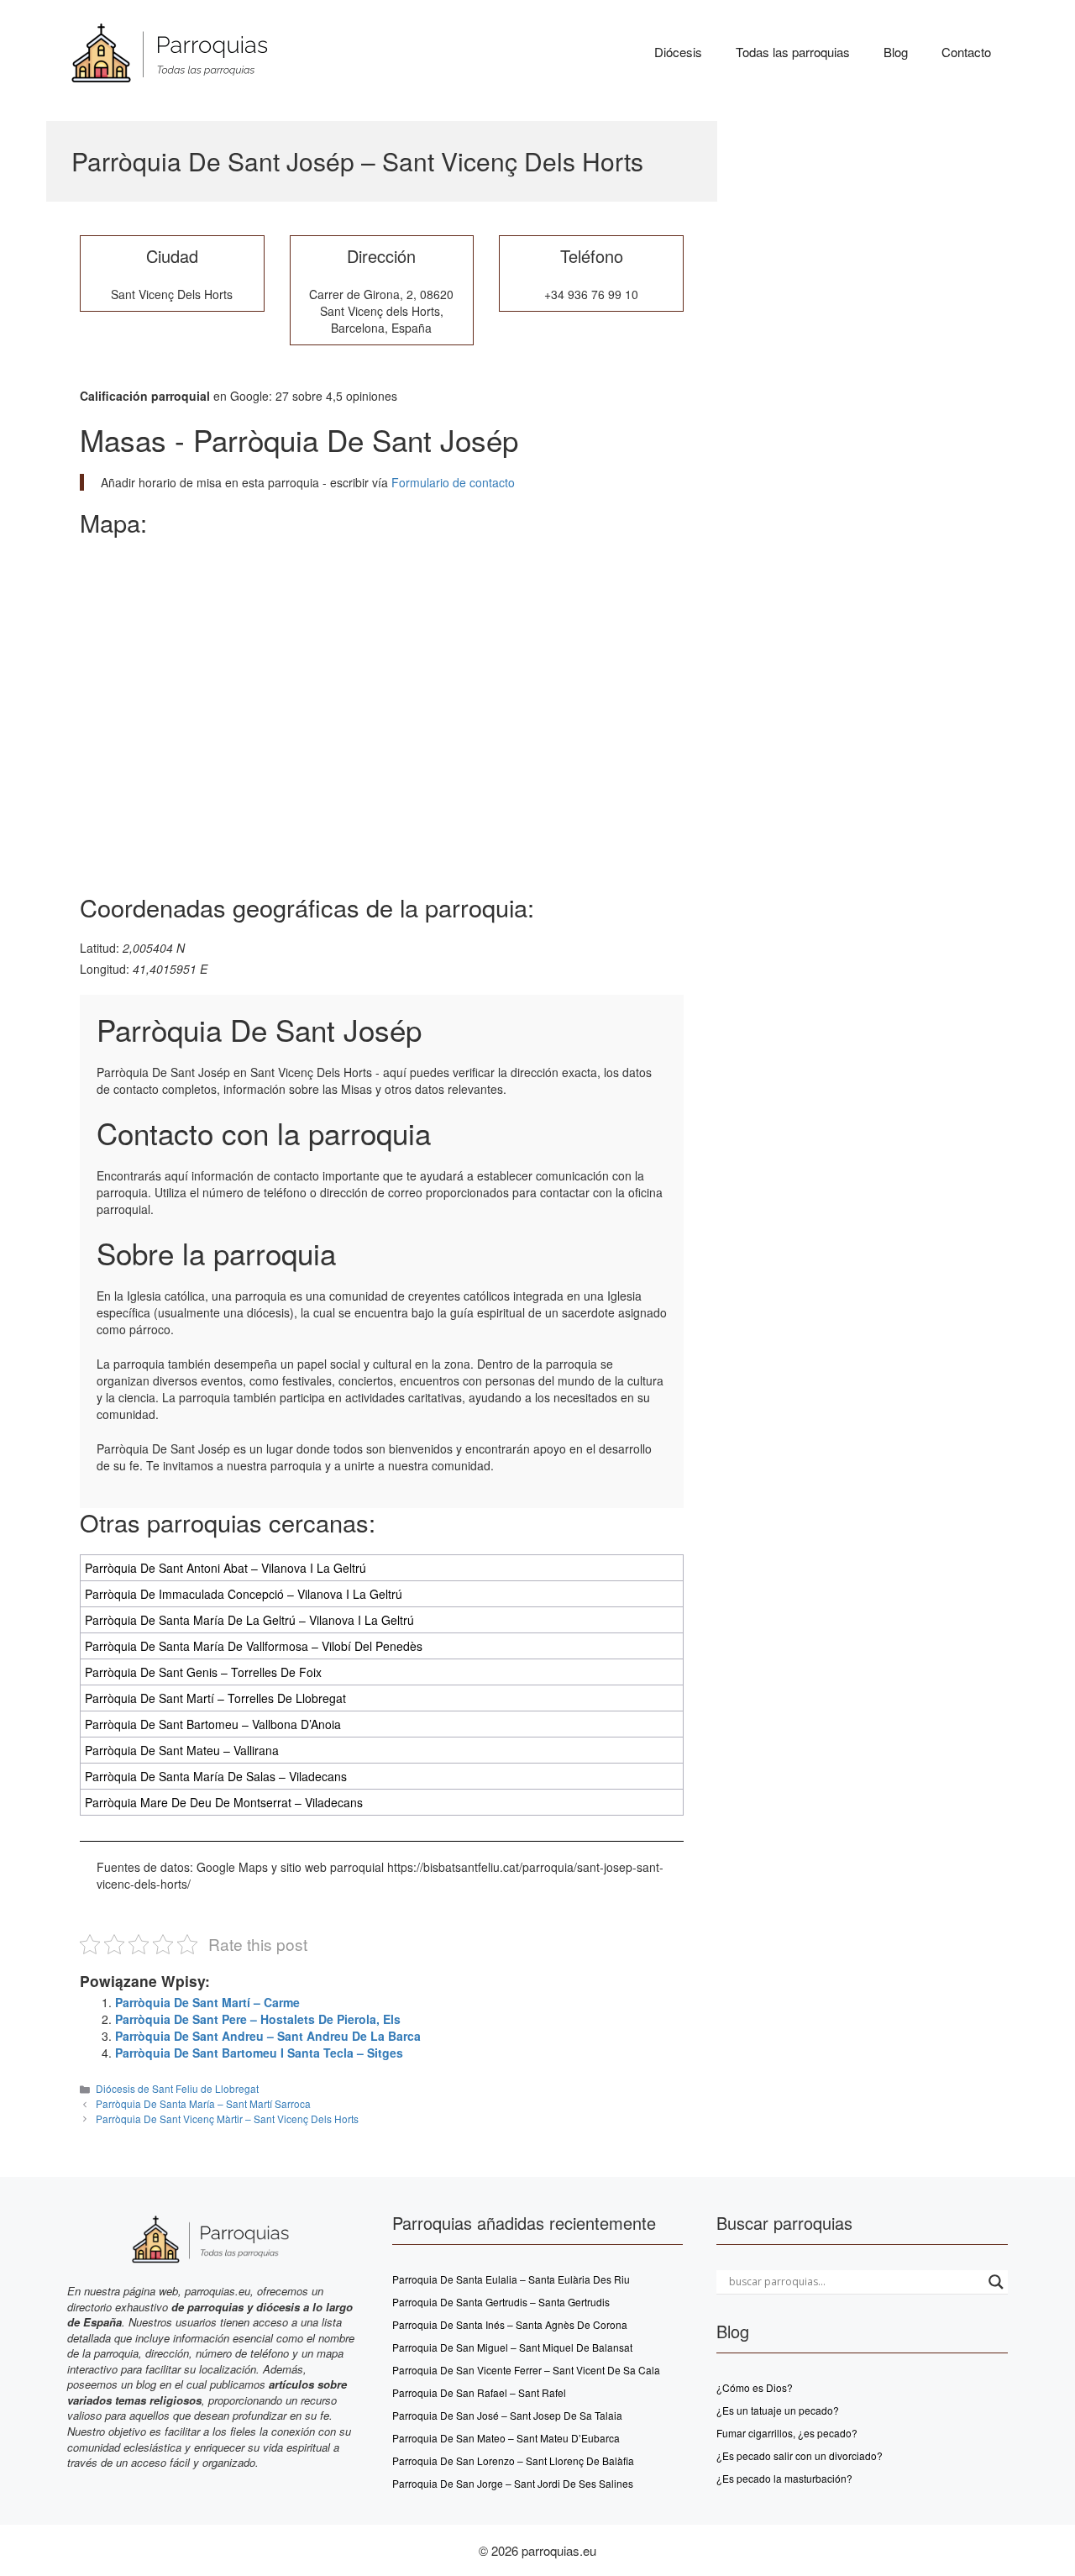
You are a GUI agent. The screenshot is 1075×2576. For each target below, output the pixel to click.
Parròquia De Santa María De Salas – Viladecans (216, 1776)
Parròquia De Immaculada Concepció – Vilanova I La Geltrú (244, 1594)
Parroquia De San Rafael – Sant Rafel (479, 2392)
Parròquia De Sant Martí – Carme (207, 2002)
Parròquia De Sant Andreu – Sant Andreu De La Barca (268, 2036)
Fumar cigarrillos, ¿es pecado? (787, 2433)
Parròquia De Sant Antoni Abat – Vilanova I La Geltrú (225, 1568)
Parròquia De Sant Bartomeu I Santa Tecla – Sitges (259, 2053)
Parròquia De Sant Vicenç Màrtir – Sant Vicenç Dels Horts (227, 2119)
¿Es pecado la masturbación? (784, 2478)
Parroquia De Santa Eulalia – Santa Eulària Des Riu (511, 2279)
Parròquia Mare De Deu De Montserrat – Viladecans (224, 1802)
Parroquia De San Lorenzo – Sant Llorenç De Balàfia (513, 2460)
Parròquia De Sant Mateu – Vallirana (182, 1750)
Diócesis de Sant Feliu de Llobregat (177, 2088)
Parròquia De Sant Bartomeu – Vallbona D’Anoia (213, 1724)
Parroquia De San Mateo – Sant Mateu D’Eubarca (506, 2438)
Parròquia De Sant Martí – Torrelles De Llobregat (215, 1698)
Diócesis (678, 52)
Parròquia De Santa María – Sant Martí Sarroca (203, 2103)
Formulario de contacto (451, 482)
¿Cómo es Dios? (755, 2387)
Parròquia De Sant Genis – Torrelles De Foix (203, 1672)
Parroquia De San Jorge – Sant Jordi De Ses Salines (513, 2483)
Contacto (966, 52)
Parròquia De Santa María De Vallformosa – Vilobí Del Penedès (254, 1646)
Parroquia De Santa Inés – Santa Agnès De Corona (510, 2324)
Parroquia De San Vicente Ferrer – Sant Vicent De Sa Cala (526, 2370)
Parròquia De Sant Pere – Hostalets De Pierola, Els (258, 2019)
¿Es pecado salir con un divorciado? (800, 2455)
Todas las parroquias (793, 52)
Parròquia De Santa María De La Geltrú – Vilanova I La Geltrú (249, 1620)
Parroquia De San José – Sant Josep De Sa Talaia (507, 2415)
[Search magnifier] (996, 2282)
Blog (896, 52)
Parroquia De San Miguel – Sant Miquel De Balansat (512, 2347)
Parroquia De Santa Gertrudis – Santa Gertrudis (501, 2302)
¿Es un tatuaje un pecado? (778, 2410)
